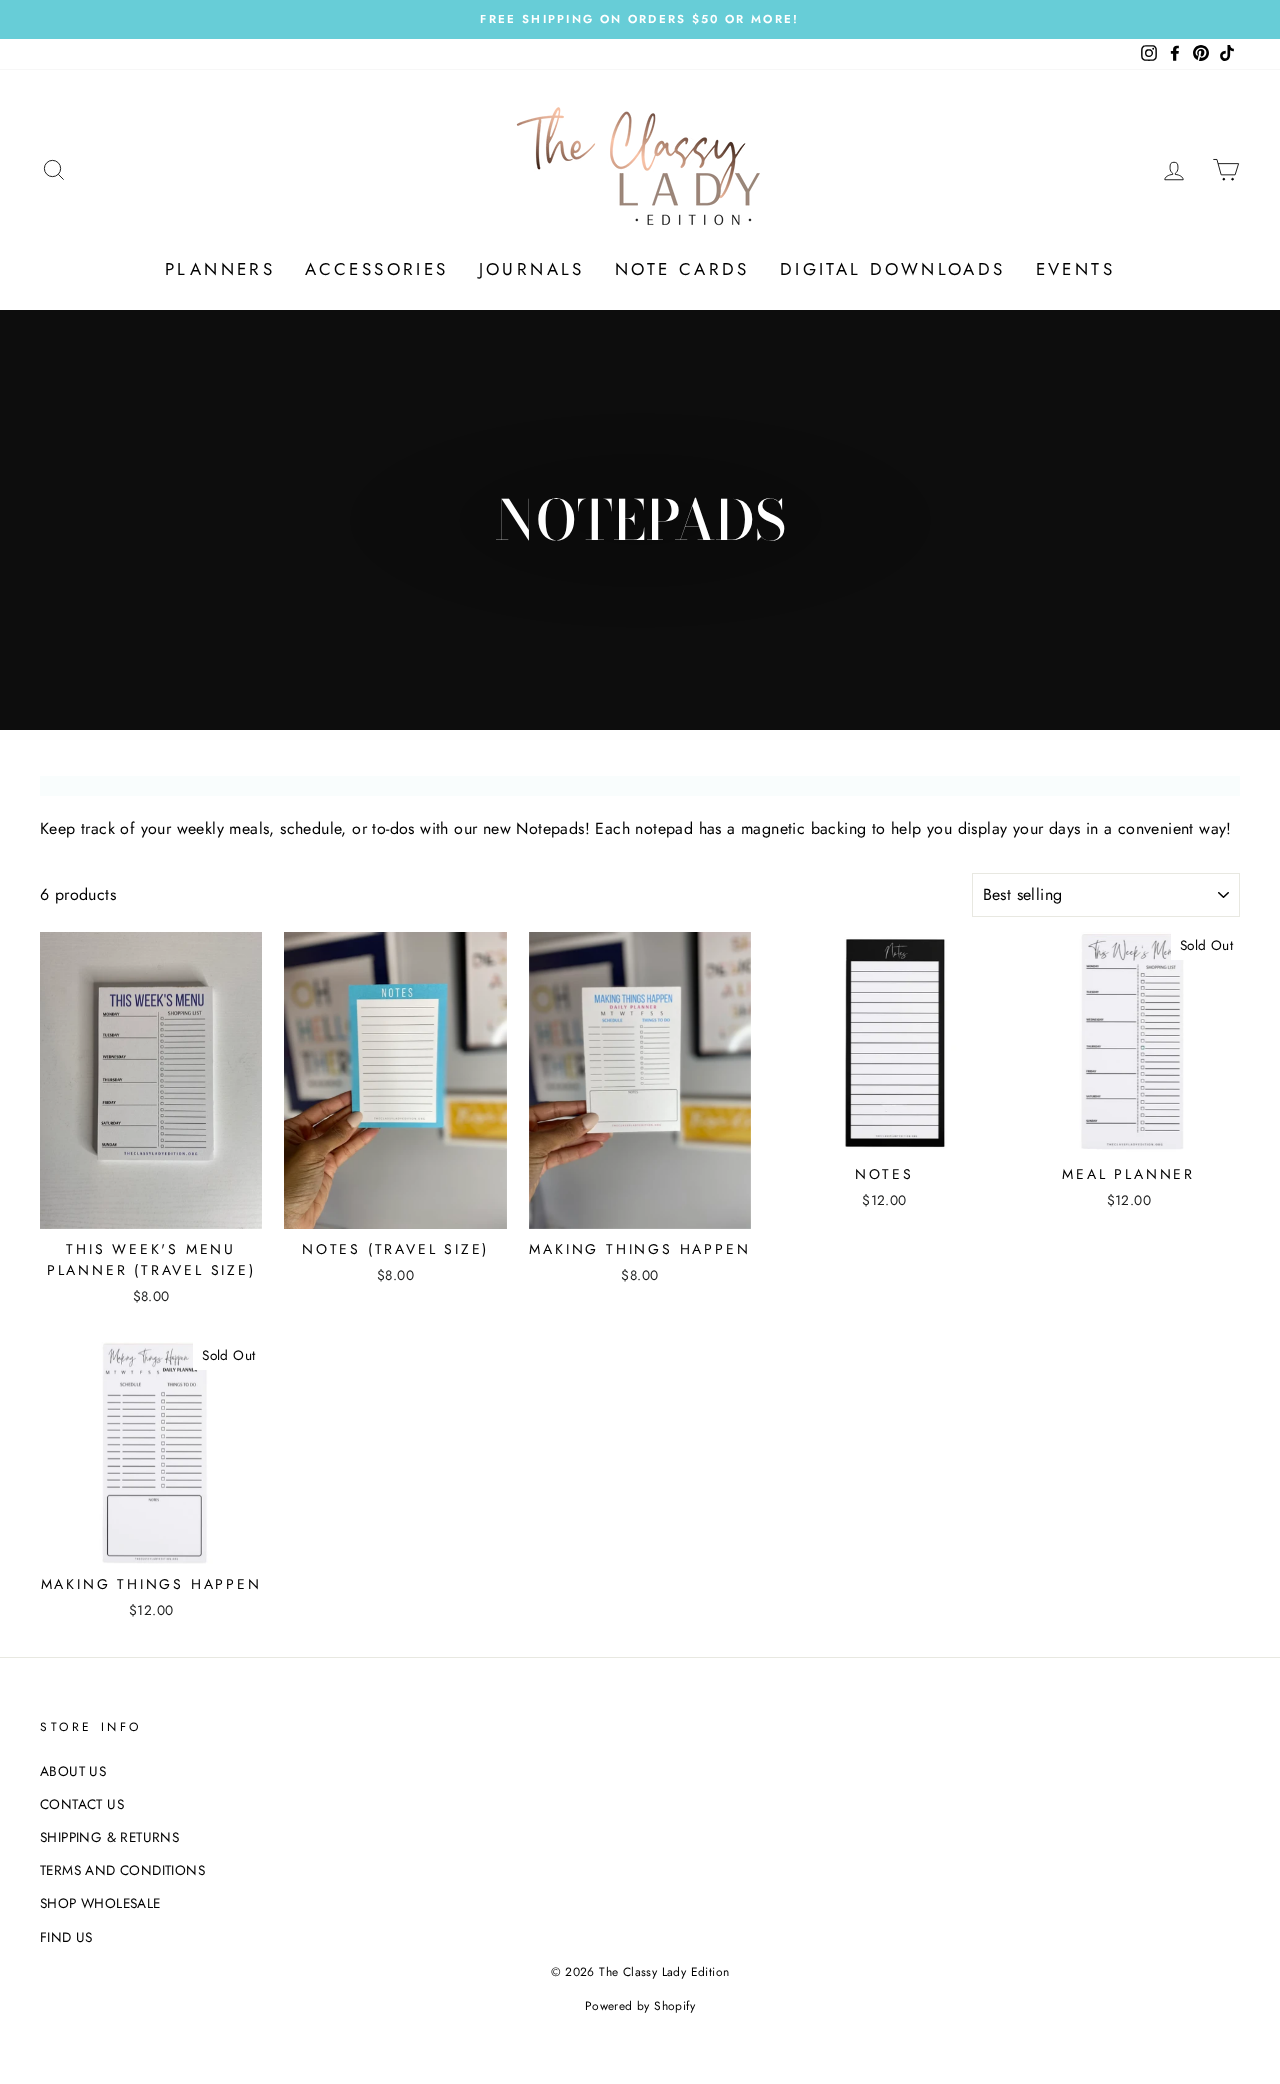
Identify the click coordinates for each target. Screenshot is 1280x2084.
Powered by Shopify (640, 2006)
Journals (532, 269)
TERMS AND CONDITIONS (122, 1870)
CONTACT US (82, 1804)
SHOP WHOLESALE (100, 1903)
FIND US (66, 1937)
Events (1075, 269)
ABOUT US (73, 1771)
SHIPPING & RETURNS (109, 1837)
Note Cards (682, 269)
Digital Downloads (893, 269)
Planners (220, 269)
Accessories (376, 269)
